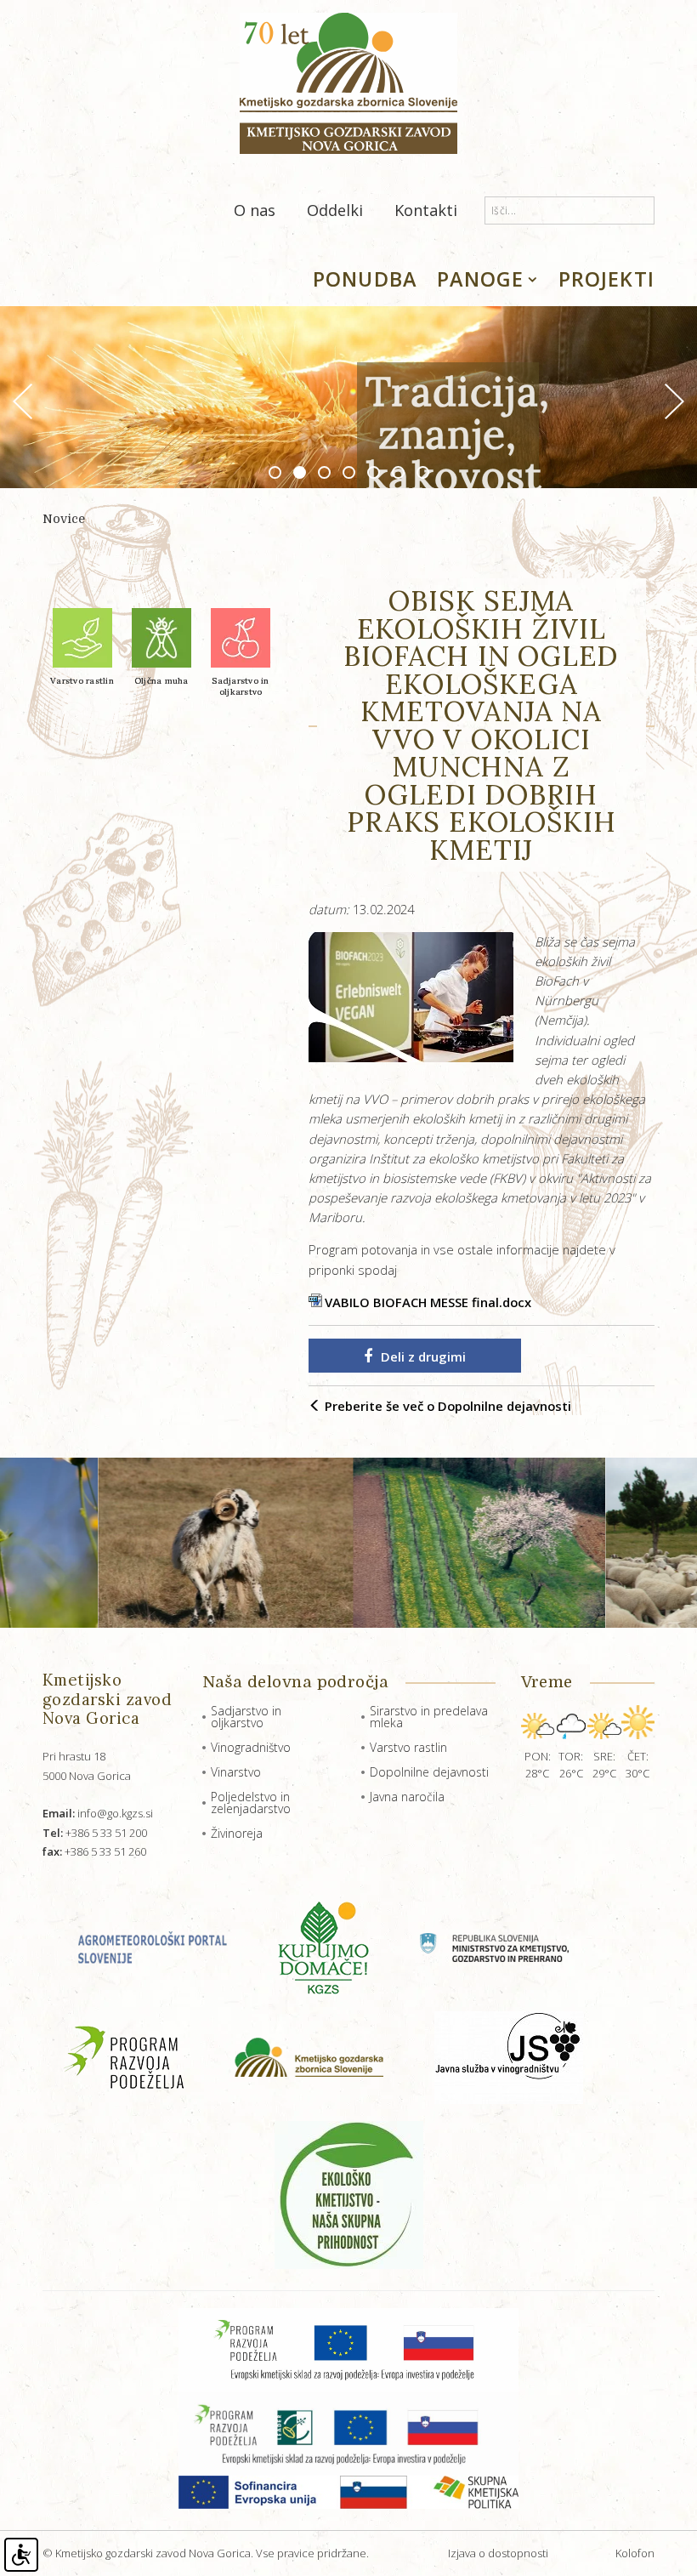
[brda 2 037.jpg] (401, 1543)
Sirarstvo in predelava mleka (429, 1717)
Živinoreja (237, 1833)
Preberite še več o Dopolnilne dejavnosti (446, 1406)
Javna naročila (407, 1797)
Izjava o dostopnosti (498, 2553)
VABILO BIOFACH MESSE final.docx (428, 1302)
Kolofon (635, 2553)
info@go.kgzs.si (98, 1813)
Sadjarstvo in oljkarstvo (246, 1717)
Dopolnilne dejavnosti (429, 1772)
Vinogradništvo (251, 1747)
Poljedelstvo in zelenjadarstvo (251, 1803)
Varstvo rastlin (408, 1747)
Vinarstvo (236, 1772)
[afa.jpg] (147, 1543)
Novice (64, 519)
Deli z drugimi (423, 1356)
